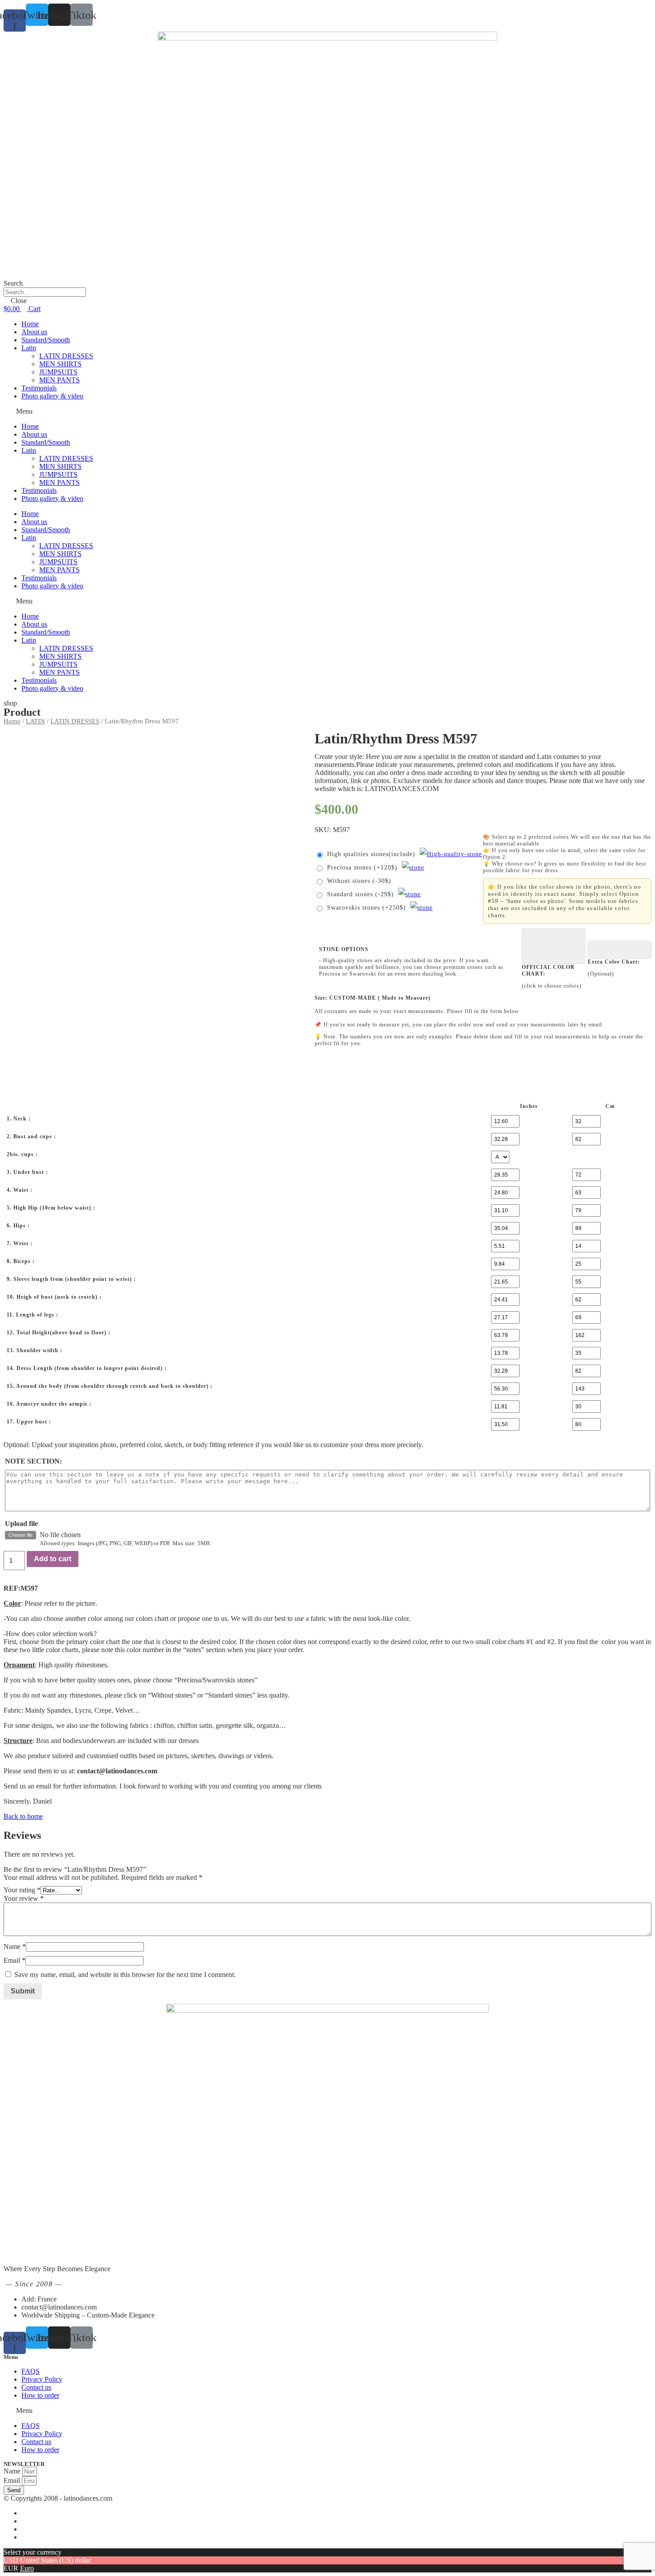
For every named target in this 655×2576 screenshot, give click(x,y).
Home (30, 324)
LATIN (35, 721)
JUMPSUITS (58, 372)
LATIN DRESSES (66, 356)
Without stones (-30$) (359, 881)
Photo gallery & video (52, 396)
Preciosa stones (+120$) (362, 868)
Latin (29, 348)
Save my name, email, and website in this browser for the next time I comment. (125, 1975)
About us (34, 332)
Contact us (36, 2387)
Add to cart (53, 1559)
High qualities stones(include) (371, 854)
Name (15, 1946)
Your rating (22, 1890)
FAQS (31, 2371)
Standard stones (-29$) (360, 894)
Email (14, 1960)
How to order (40, 2395)
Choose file (20, 1535)
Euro (27, 2568)
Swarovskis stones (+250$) (366, 908)
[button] (327, 411)
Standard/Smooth (46, 340)
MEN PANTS (59, 380)
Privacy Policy (42, 2379)
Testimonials (39, 388)
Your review (24, 1898)
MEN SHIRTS (60, 364)
